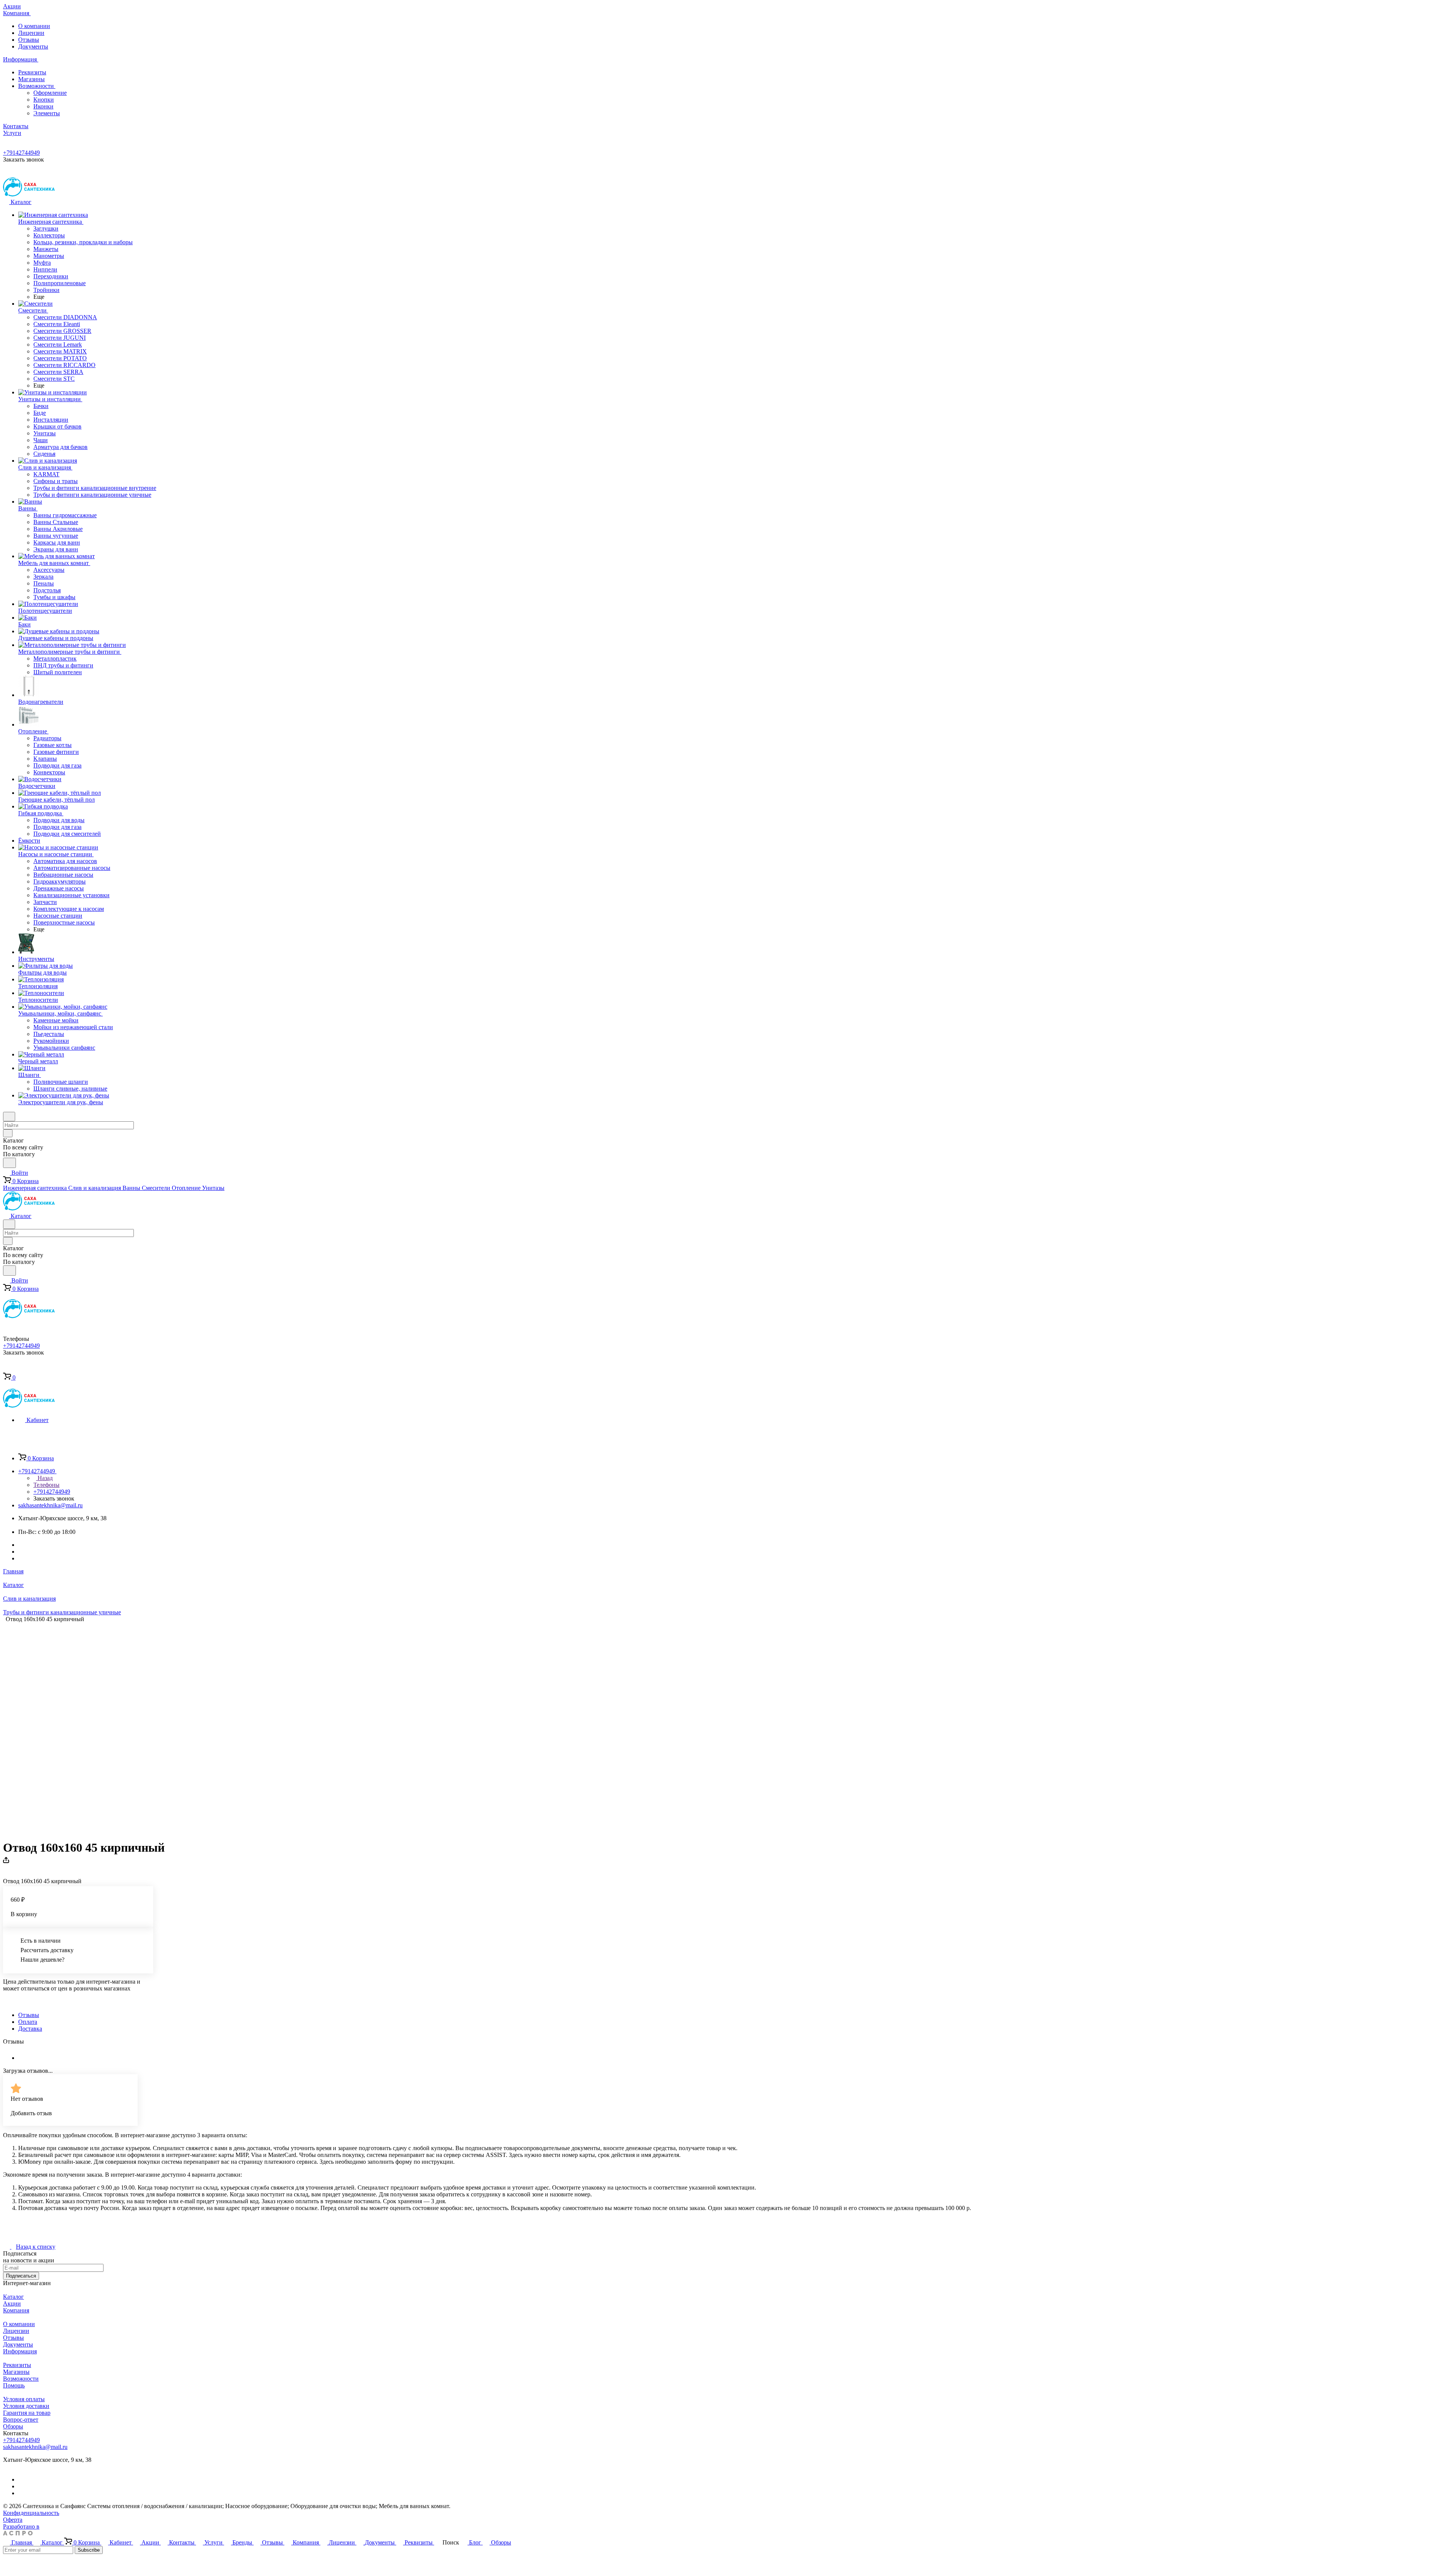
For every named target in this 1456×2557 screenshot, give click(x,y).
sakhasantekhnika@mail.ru (50, 1505)
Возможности (37, 86)
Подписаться (21, 2276)
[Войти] (6, 1369)
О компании (34, 26)
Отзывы (29, 40)
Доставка (30, 2029)
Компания (16, 2310)
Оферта (13, 2520)
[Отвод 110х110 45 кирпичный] (482, 1728)
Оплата (28, 2022)
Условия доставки (26, 2406)
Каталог (13, 2297)
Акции (12, 2303)
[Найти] (9, 1163)
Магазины (31, 79)
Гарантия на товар (27, 2413)
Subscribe (89, 2550)
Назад (44, 1478)
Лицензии (31, 33)
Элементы (47, 113)
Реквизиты (32, 72)
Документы (33, 46)
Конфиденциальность (31, 2513)
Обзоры (13, 2426)
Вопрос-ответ (21, 2420)
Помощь (14, 2385)
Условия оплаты (24, 2399)
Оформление (50, 93)
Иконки (43, 106)
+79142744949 (21, 153)
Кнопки (44, 100)
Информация (20, 2351)
